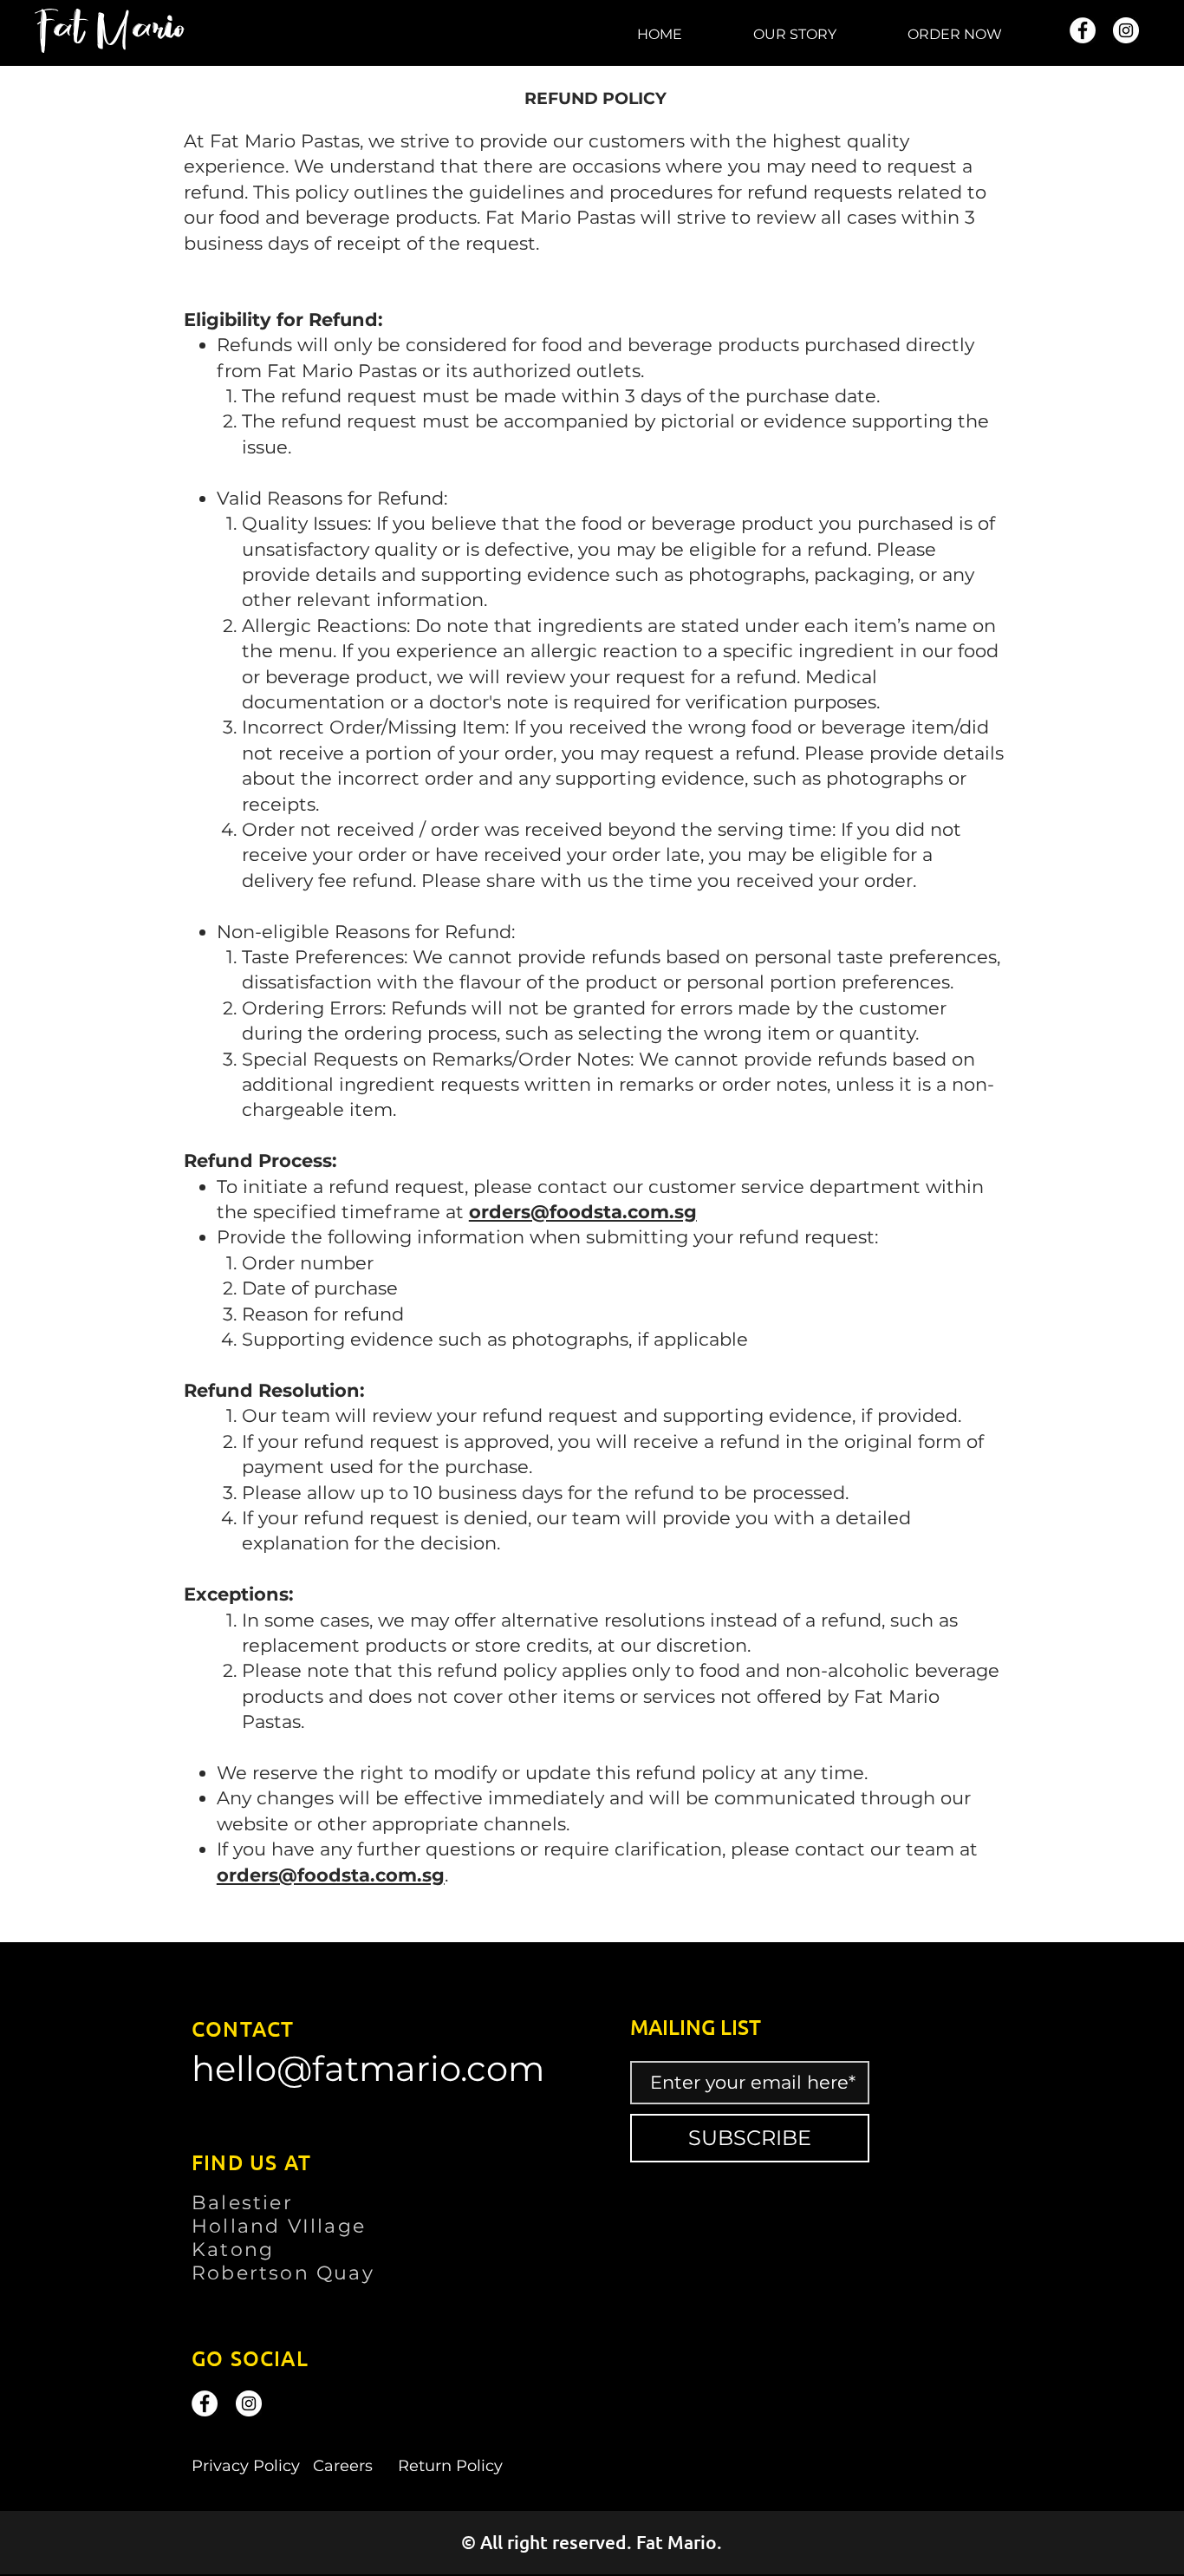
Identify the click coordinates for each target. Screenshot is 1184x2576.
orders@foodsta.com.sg (583, 1212)
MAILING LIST (696, 2027)
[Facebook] (1083, 30)
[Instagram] (1126, 30)
